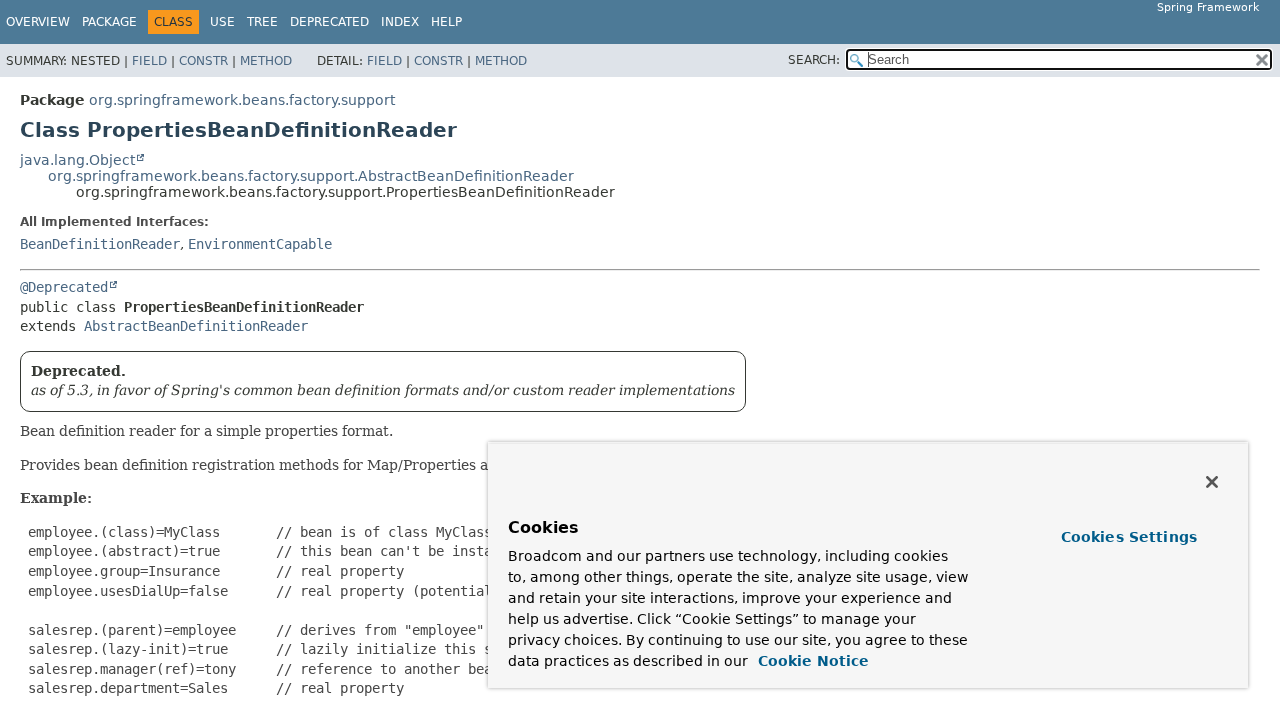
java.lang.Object (77, 160)
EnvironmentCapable (260, 244)
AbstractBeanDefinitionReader (196, 326)
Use (222, 22)
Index (400, 22)
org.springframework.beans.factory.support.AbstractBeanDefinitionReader (311, 176)
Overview (38, 22)
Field (149, 61)
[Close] (1212, 482)
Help (446, 22)
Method (266, 61)
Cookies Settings (1129, 537)
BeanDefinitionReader (100, 244)
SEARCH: (814, 60)
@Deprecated (64, 287)
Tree (262, 22)
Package (109, 22)
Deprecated (329, 22)
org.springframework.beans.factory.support (242, 100)
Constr (203, 61)
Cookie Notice (811, 661)
